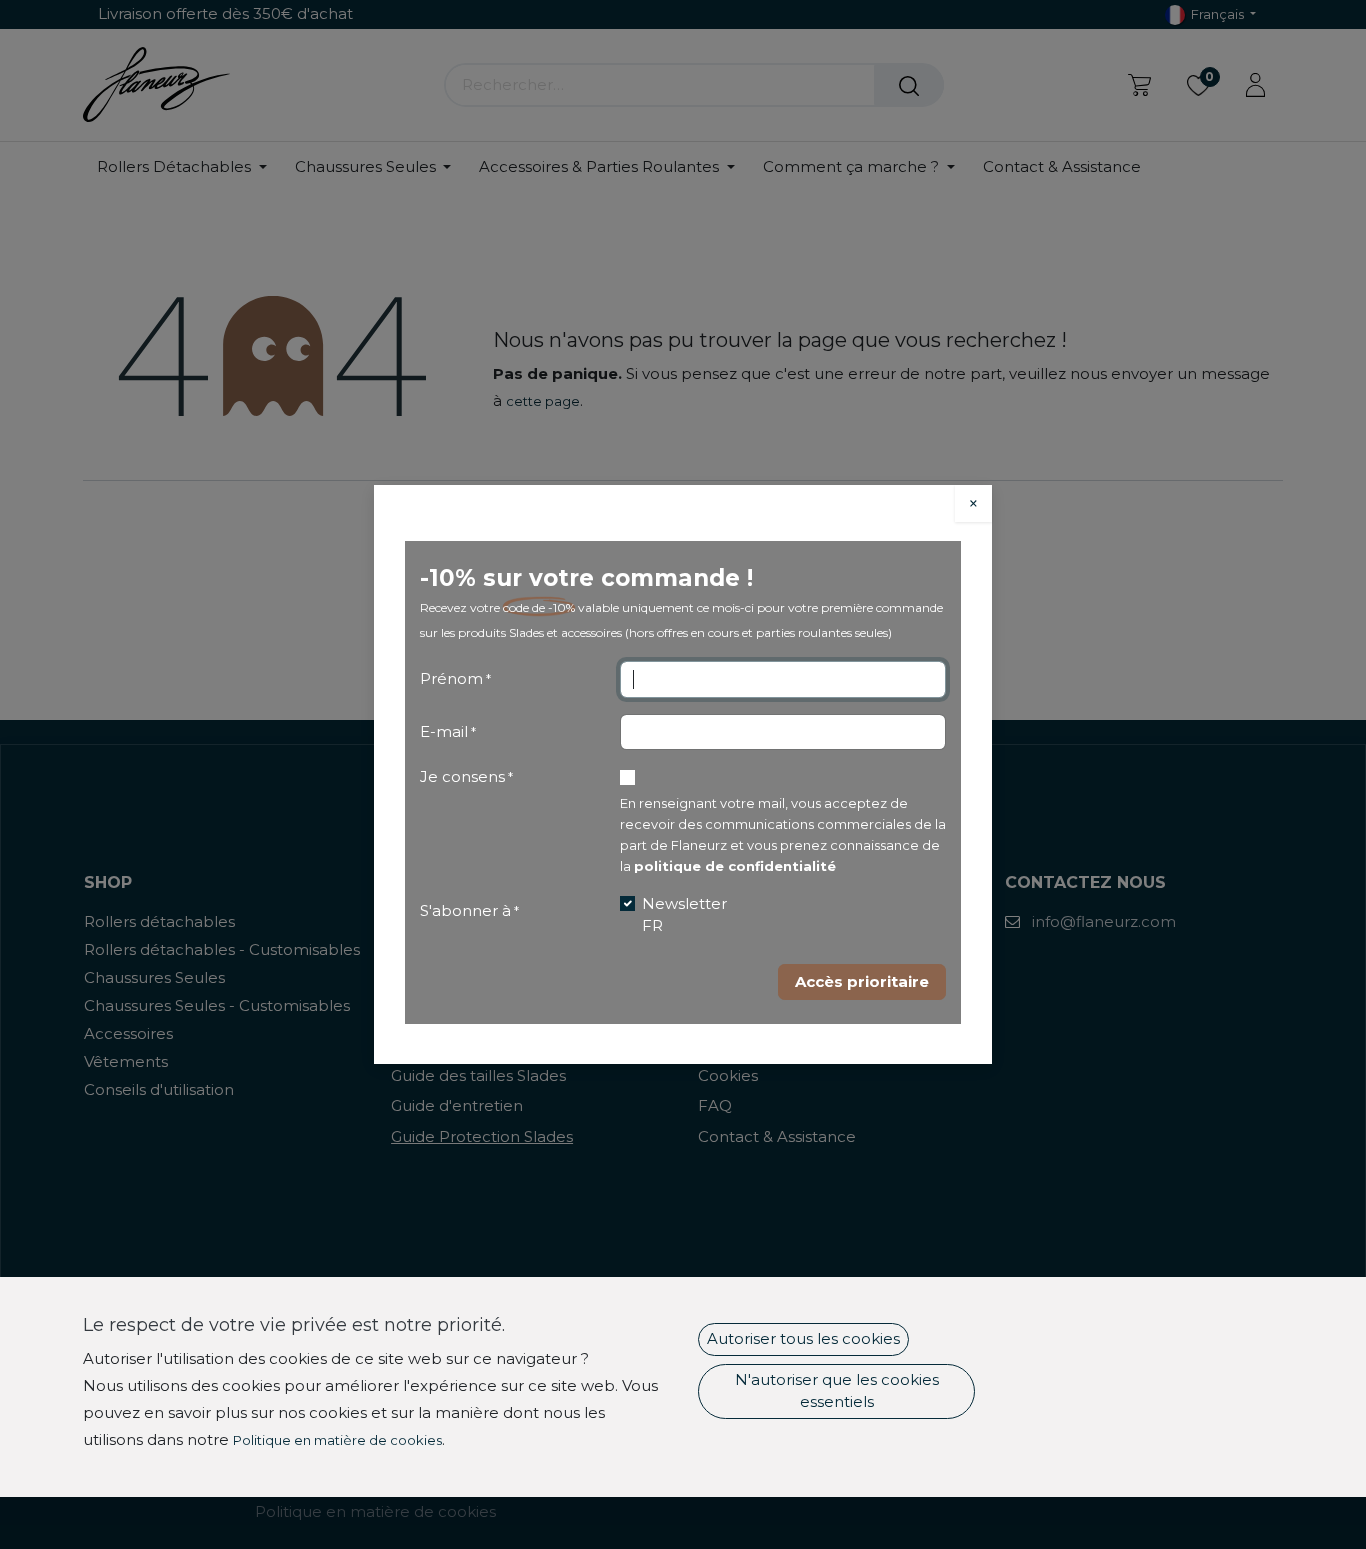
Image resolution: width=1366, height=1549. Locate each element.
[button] (862, 982)
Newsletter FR (684, 915)
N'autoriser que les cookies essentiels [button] (837, 1391)
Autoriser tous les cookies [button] (803, 1338)
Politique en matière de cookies (337, 1440)
